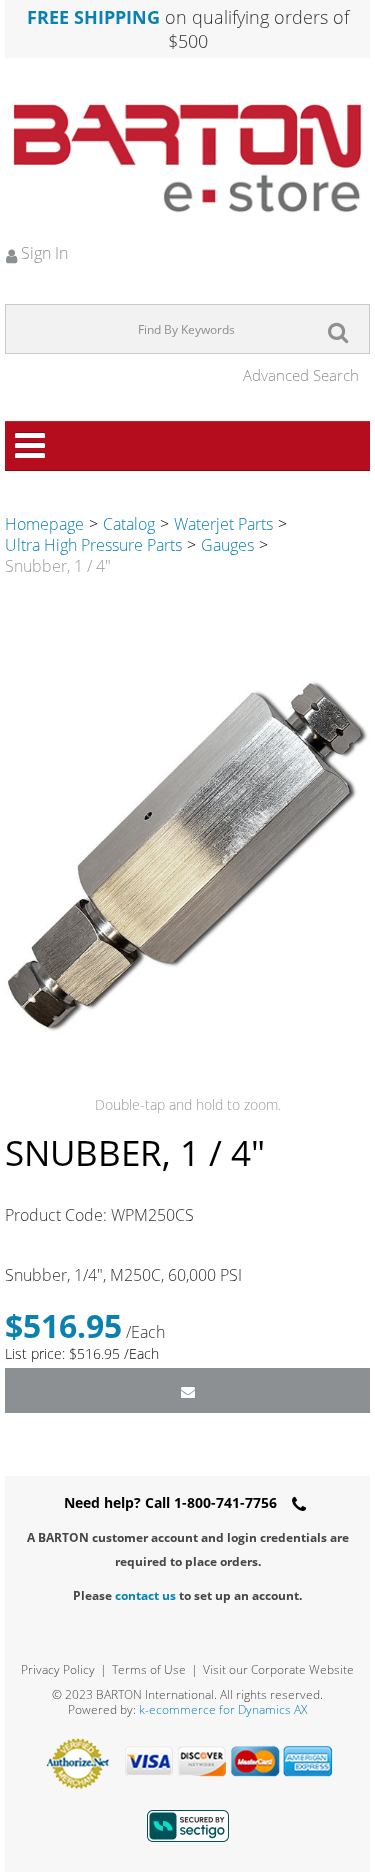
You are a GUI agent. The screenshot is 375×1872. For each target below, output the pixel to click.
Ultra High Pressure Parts (93, 545)
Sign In (42, 253)
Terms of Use (149, 1669)
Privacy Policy (58, 1669)
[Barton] (187, 158)
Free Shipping (93, 17)
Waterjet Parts (223, 524)
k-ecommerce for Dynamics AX (223, 1709)
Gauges (227, 545)
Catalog (129, 524)
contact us (145, 1595)
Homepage (44, 524)
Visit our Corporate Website (278, 1669)
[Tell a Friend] (187, 1390)
